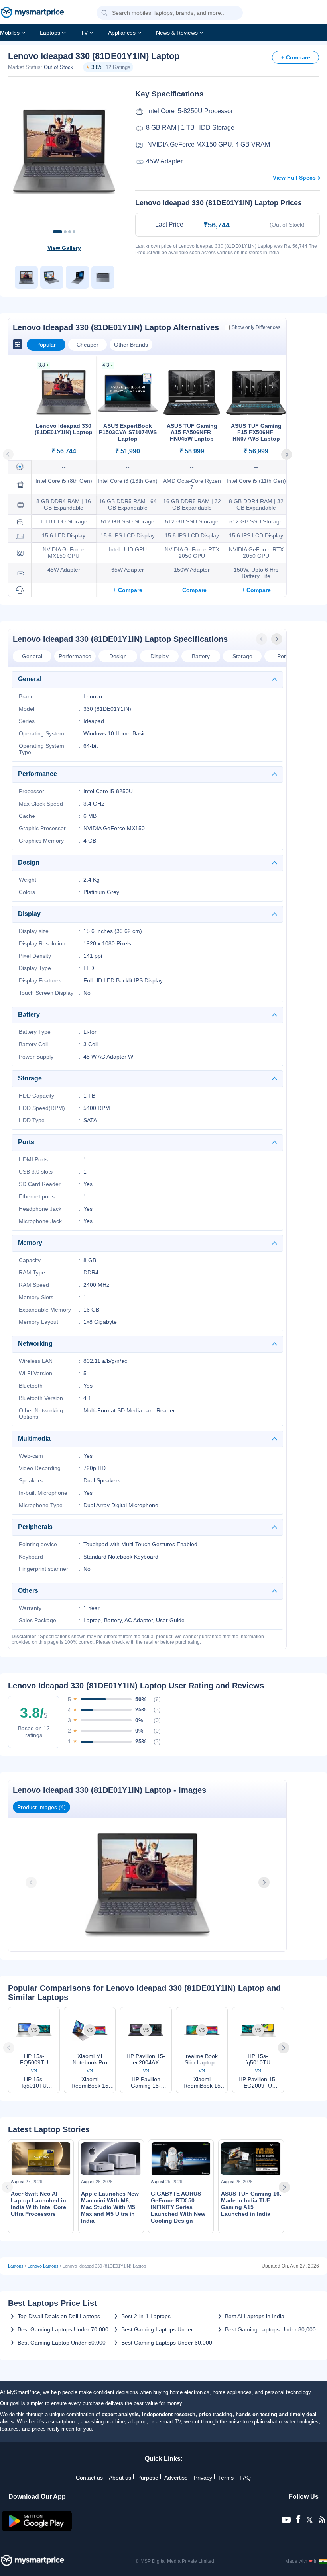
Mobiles (10, 33)
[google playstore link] (37, 2529)
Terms (226, 2478)
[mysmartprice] (32, 13)
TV (84, 33)
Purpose (148, 2478)
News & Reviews (177, 33)
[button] (104, 13)
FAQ (245, 2478)
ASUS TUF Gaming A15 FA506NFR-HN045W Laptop (192, 432)
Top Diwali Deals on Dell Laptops (59, 2316)
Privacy (203, 2478)
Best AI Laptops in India (255, 2316)
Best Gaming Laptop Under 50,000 (62, 2343)
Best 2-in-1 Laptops (146, 2316)
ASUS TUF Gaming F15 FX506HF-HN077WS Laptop (256, 432)
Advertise (176, 2478)
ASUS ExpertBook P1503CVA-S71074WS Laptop (128, 432)
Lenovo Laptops (43, 2266)
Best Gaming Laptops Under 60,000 (167, 2343)
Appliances (122, 33)
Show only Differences (256, 327)
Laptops (50, 33)
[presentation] (262, 639)
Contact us (89, 2478)
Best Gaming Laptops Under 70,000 (63, 2329)
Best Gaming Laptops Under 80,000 (270, 2329)
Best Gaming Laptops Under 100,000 (157, 2329)
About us (120, 2478)
